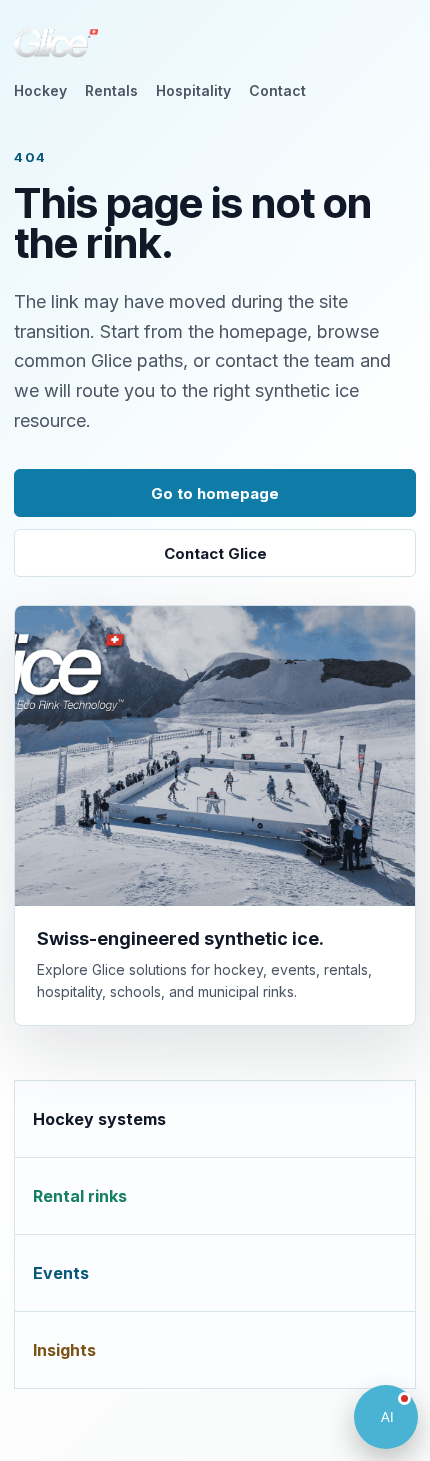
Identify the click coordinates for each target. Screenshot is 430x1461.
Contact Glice (215, 553)
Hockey (40, 90)
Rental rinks (80, 1196)
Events (61, 1273)
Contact (277, 90)
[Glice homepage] (56, 43)
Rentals (111, 90)
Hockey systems (99, 1119)
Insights (64, 1350)
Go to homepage (215, 493)
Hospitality (193, 90)
